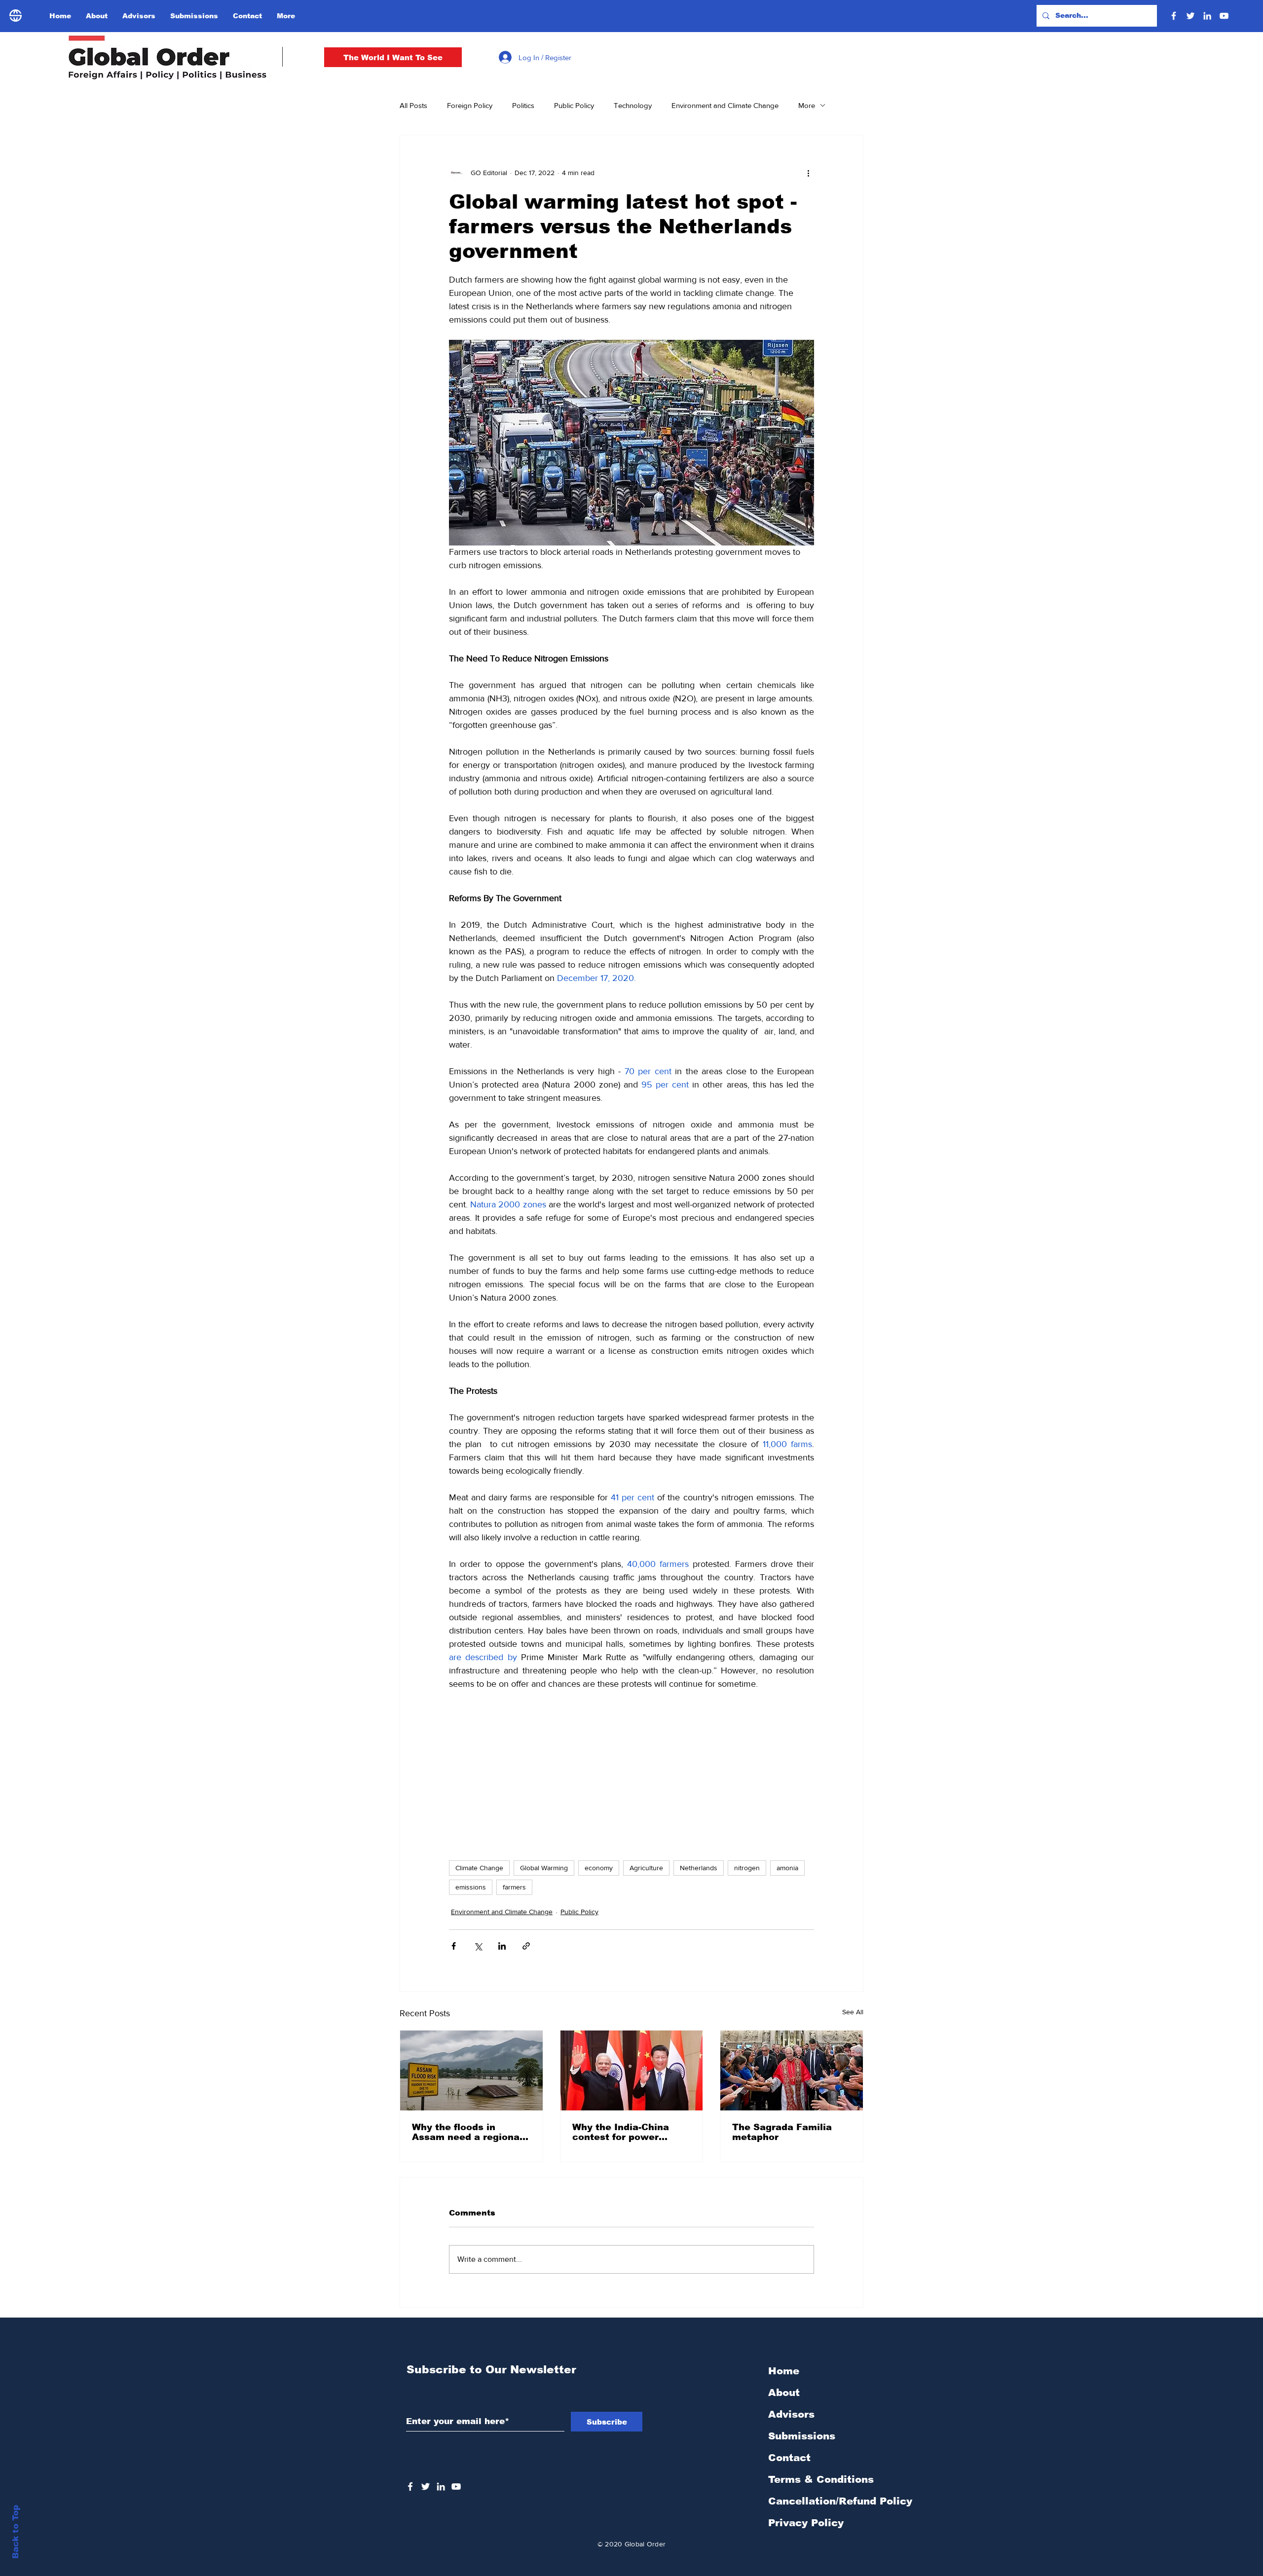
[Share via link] (526, 1946)
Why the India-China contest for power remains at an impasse (627, 2132)
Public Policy (574, 105)
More (807, 105)
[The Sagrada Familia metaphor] (792, 2070)
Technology (633, 105)
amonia (787, 1868)
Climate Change (479, 1868)
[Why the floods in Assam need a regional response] (471, 2070)
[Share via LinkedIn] (502, 1946)
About (784, 2393)
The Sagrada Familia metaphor (782, 2132)
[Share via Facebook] (454, 1946)
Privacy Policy (806, 2523)
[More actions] (808, 173)
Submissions (802, 2436)
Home (784, 2371)
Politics (523, 105)
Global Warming (544, 1868)
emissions (471, 1887)
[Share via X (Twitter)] (478, 1946)
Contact (789, 2458)
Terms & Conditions (821, 2479)
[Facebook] (1174, 16)
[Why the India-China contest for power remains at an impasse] (632, 2070)
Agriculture (646, 1868)
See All (853, 2012)
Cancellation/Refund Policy (840, 2501)
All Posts (413, 105)
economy (599, 1868)
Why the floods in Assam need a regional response (467, 2132)
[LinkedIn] (1207, 16)
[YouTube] (1224, 16)
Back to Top (16, 2532)
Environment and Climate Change (725, 105)
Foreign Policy (470, 105)
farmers (514, 1887)
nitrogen (747, 1868)
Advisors (791, 2414)
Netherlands (699, 1868)
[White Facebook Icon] (410, 2486)
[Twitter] (1190, 16)
